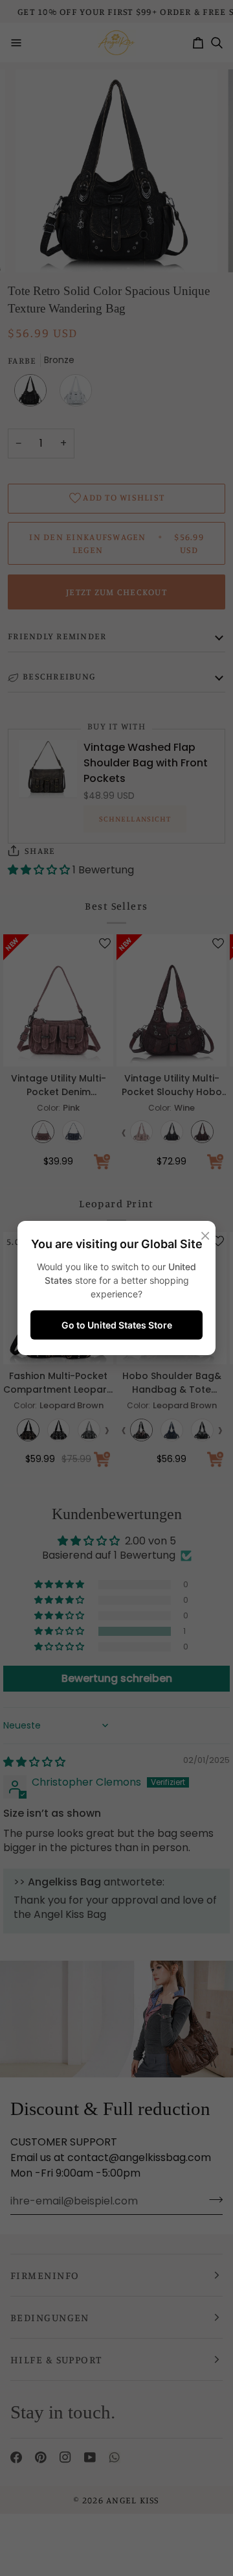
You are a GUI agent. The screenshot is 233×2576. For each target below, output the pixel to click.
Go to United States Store (117, 1325)
